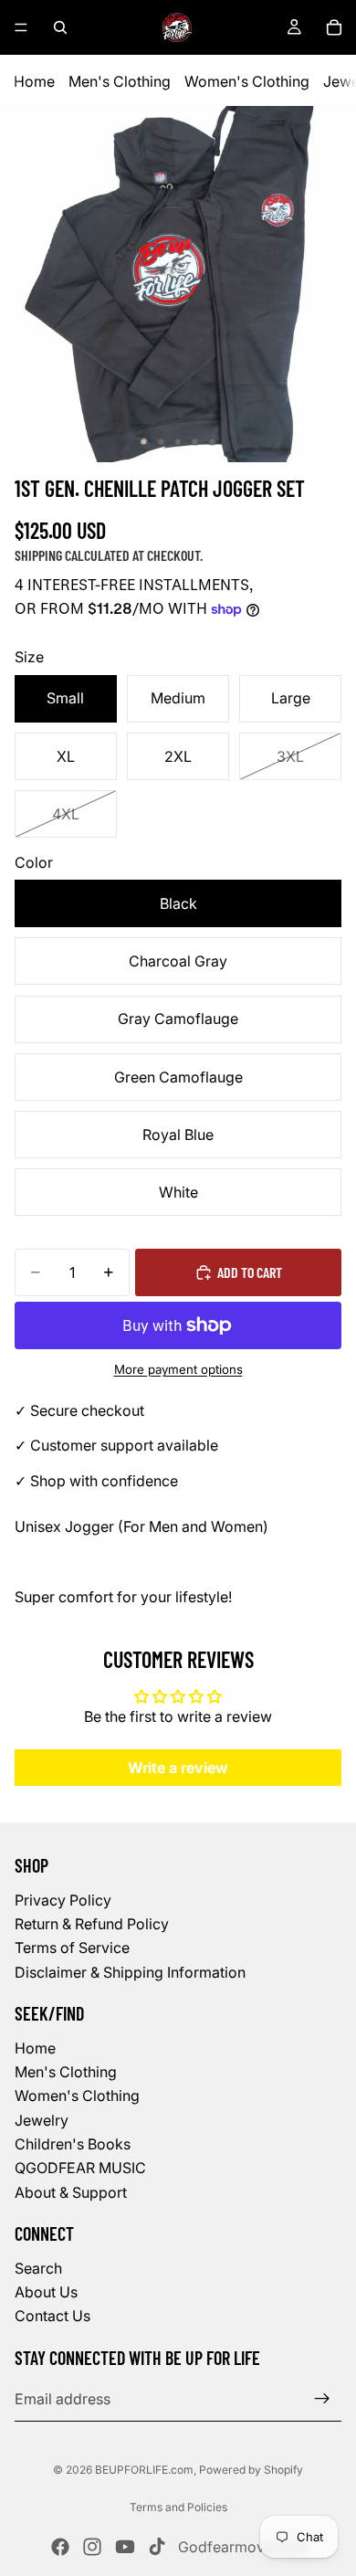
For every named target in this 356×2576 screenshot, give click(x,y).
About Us (46, 2292)
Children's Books (73, 2144)
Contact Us (52, 2316)
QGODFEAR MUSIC (80, 2168)
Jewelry (42, 2119)
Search (38, 2267)
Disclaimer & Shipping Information (130, 1971)
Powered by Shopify (251, 2470)
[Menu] (21, 27)
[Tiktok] (157, 2547)
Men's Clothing (120, 81)
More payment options (178, 1369)
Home (34, 81)
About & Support (71, 2192)
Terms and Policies (178, 2507)
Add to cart (250, 1272)
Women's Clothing (247, 81)
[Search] (60, 27)
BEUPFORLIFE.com (144, 2470)
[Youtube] (125, 2547)
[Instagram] (92, 2547)
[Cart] (334, 27)
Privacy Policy (63, 1899)
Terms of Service (72, 1948)
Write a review (178, 1768)
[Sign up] (322, 2399)
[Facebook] (60, 2547)
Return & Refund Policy (92, 1924)
